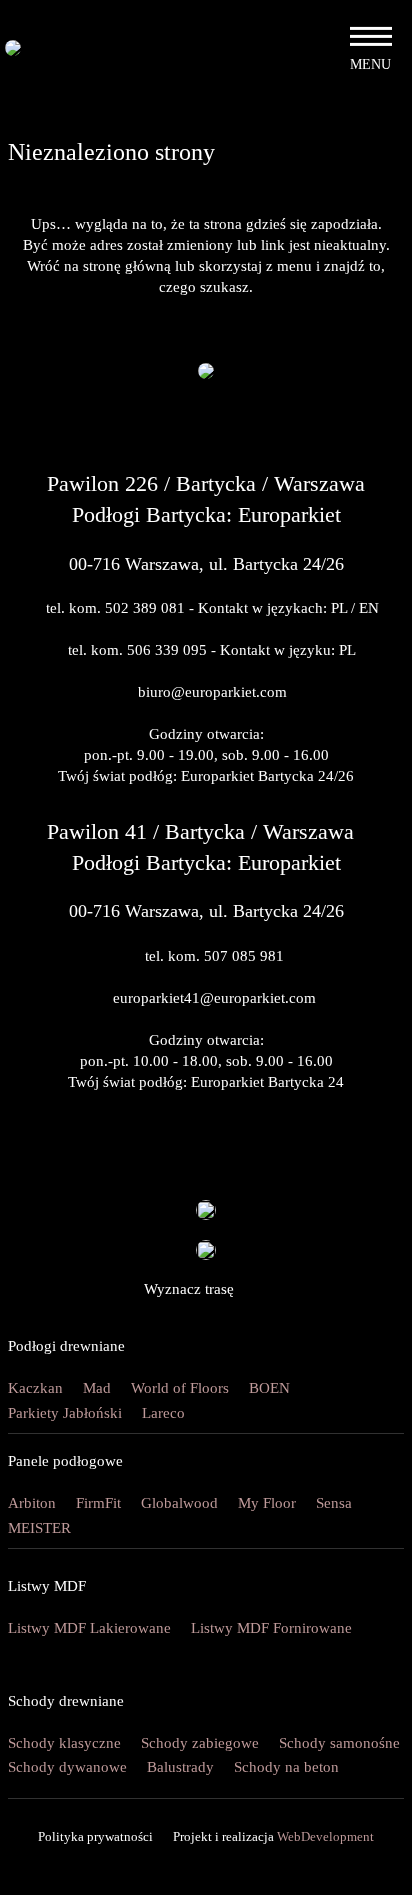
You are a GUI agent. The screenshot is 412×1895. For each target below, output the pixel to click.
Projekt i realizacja (273, 1836)
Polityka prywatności (95, 1836)
